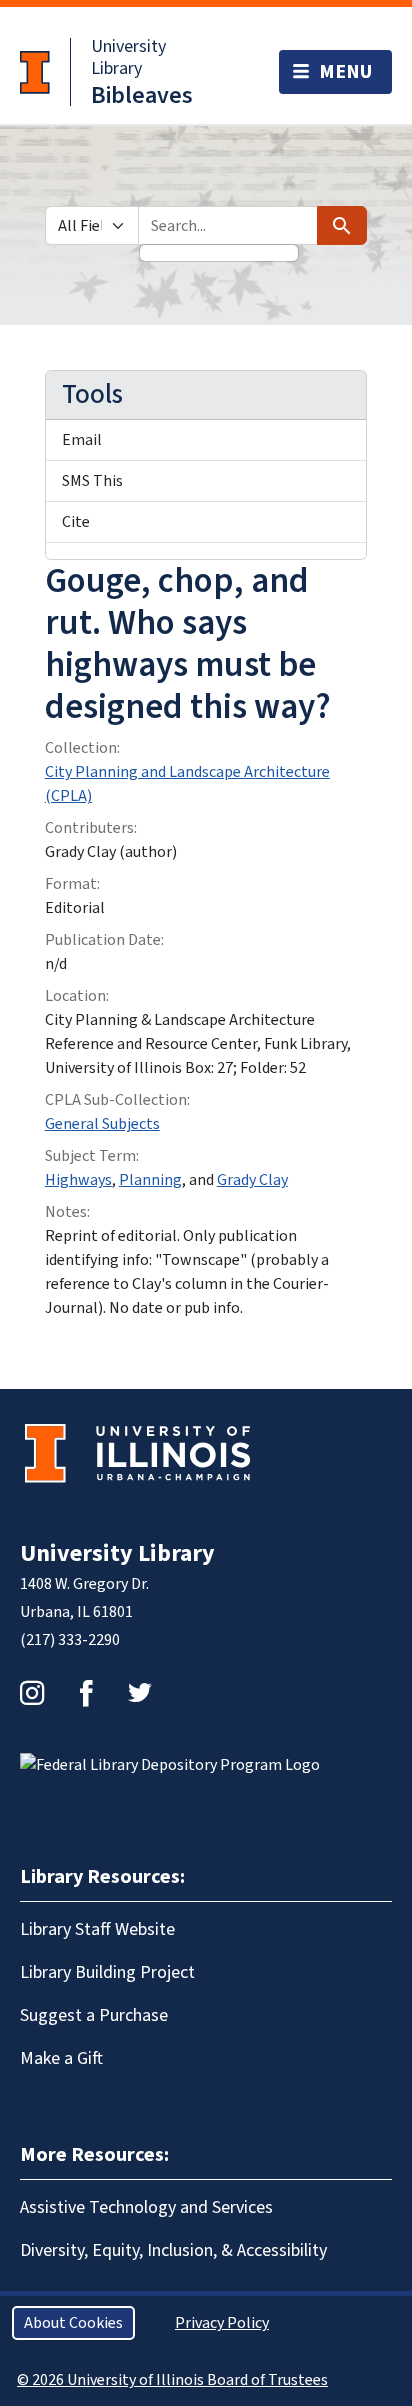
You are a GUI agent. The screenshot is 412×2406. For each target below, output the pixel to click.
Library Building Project (107, 1972)
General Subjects (102, 1124)
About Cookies (73, 2323)
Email (82, 440)
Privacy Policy (222, 2323)
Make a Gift (61, 2058)
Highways (78, 1180)
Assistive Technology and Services (146, 2207)
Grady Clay (252, 1180)
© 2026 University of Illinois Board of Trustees (172, 2380)
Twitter (140, 1693)
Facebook (86, 1693)
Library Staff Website (97, 1929)
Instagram (32, 1693)
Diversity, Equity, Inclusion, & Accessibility (173, 2250)
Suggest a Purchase (94, 2015)
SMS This (92, 481)
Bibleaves (142, 95)
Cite (76, 522)
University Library (128, 57)
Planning (150, 1180)
